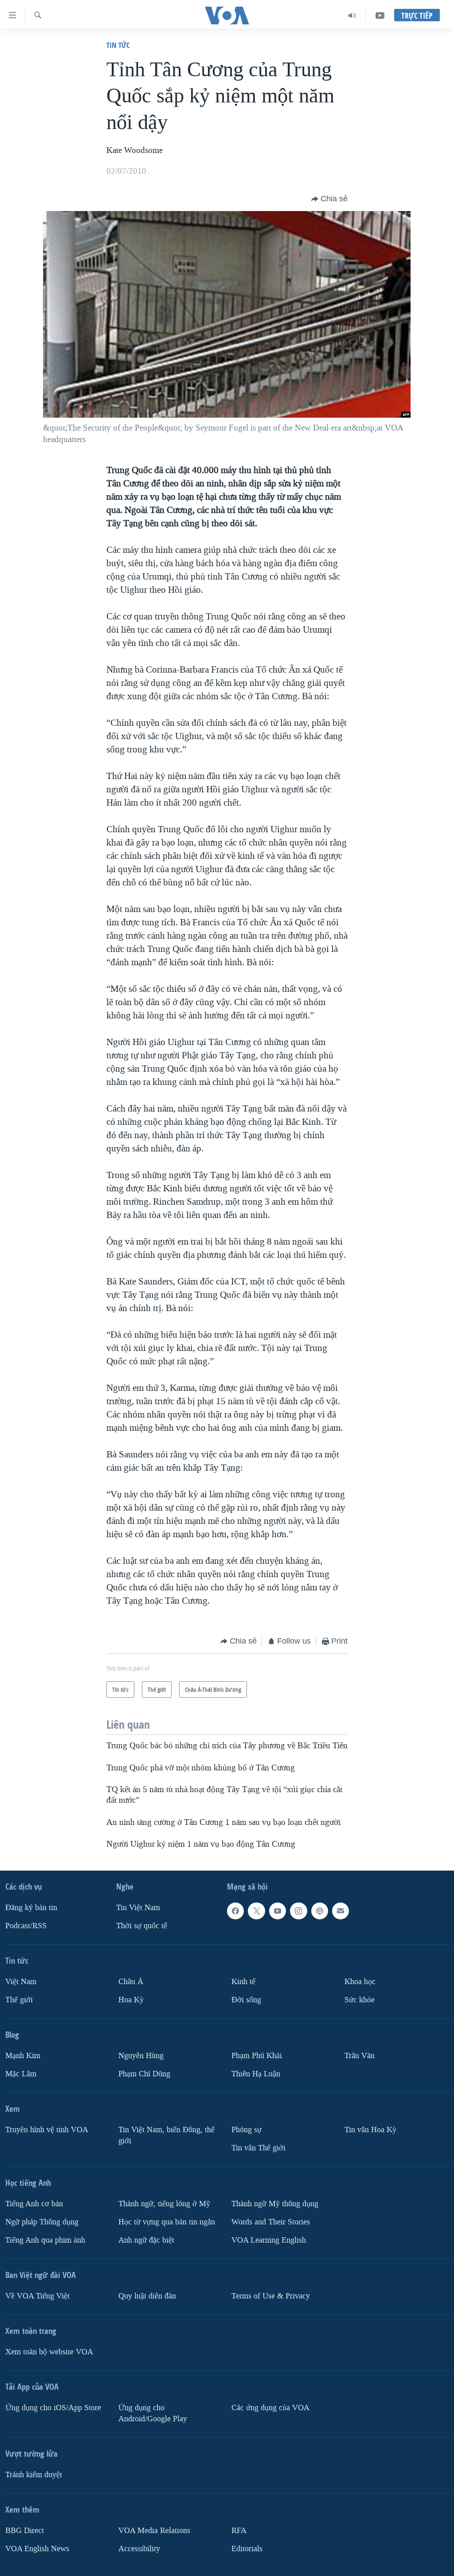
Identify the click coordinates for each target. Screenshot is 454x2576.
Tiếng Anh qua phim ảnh (45, 2240)
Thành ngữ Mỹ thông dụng (275, 2204)
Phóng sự (247, 2130)
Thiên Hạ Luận (256, 2074)
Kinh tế (243, 1982)
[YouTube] (380, 16)
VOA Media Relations (154, 2531)
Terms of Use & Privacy (271, 2296)
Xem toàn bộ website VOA (49, 2352)
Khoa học (360, 1982)
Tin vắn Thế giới (258, 2148)
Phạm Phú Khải (257, 2056)
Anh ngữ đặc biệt (146, 2240)
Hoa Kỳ (131, 2000)
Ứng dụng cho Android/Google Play (153, 2413)
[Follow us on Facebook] (235, 1911)
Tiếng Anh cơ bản (34, 2204)
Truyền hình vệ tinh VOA (47, 2130)
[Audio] (352, 16)
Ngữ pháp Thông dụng (42, 2222)
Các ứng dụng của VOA (270, 2408)
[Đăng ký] (340, 1911)
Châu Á (131, 1982)
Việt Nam (21, 1982)
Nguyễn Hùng (141, 2056)
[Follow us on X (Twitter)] (256, 1911)
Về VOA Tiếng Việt (37, 2296)
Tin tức (118, 45)
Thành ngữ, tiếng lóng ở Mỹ (164, 2204)
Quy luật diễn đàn (147, 2296)
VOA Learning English (269, 2240)
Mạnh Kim (23, 2056)
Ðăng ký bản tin (31, 1908)
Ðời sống (246, 2000)
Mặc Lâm (21, 2074)
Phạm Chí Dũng (144, 2074)
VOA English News (37, 2549)
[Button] (329, 199)
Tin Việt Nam (138, 1908)
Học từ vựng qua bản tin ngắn (167, 2222)
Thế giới (19, 2000)
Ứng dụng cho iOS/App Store (53, 2408)
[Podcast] (320, 1911)
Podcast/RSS (26, 1926)
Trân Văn (360, 2056)
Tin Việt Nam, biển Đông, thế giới (166, 2135)
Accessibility (139, 2549)
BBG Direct (25, 2531)
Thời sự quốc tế (142, 1926)
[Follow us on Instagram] (298, 1911)
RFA (239, 2531)
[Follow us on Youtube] (278, 1911)
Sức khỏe (360, 2000)
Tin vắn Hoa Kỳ (370, 2130)
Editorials (247, 2549)
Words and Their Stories (271, 2222)
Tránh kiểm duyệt (34, 2475)
